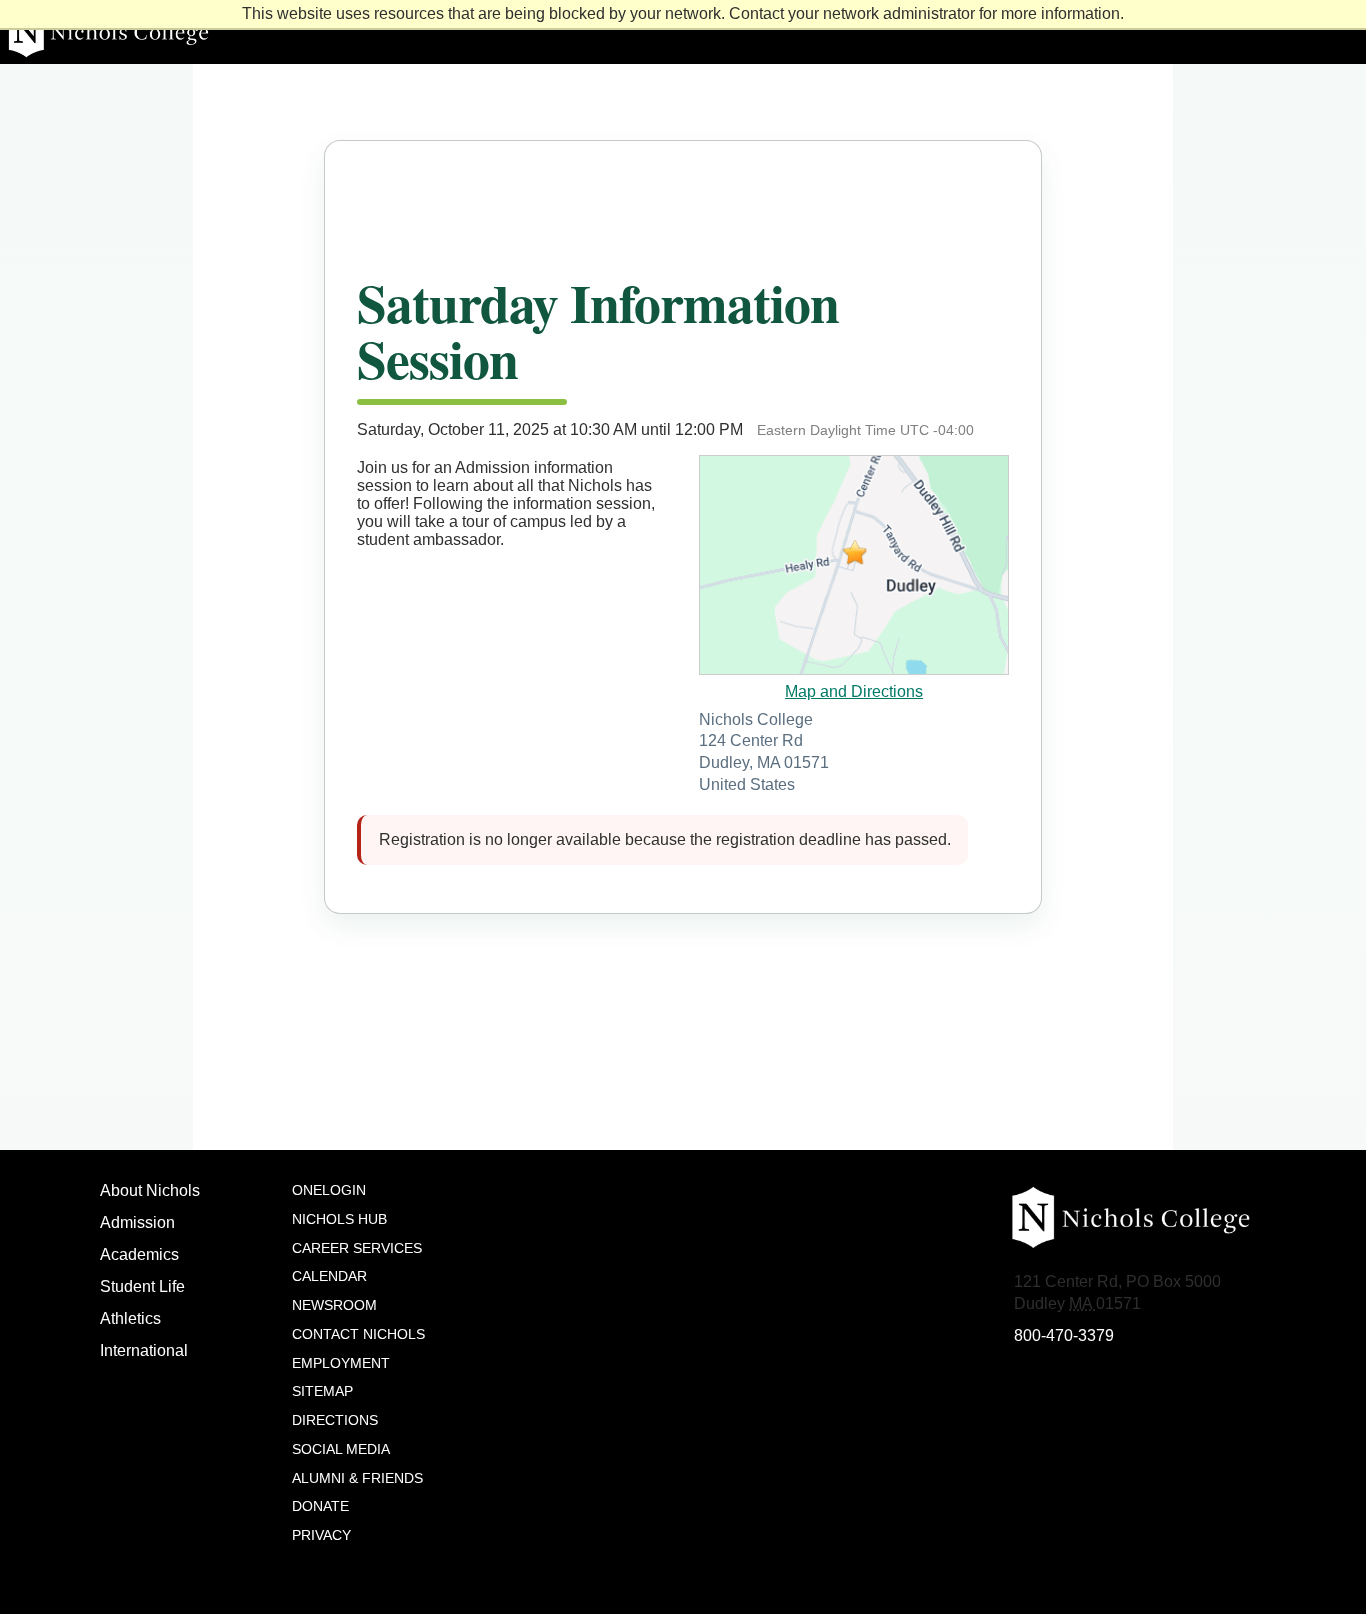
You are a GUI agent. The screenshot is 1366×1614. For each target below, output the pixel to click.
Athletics (130, 1318)
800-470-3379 (1064, 1335)
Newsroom (334, 1305)
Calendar (329, 1276)
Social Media (341, 1449)
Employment (341, 1363)
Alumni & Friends (357, 1478)
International (144, 1350)
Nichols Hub (339, 1219)
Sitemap (322, 1391)
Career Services (357, 1248)
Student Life (142, 1286)
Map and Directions (854, 691)
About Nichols (150, 1190)
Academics (139, 1254)
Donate (320, 1506)
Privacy (321, 1535)
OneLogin (329, 1190)
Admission (137, 1222)
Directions (335, 1420)
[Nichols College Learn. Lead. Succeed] (683, 32)
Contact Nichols (358, 1334)
